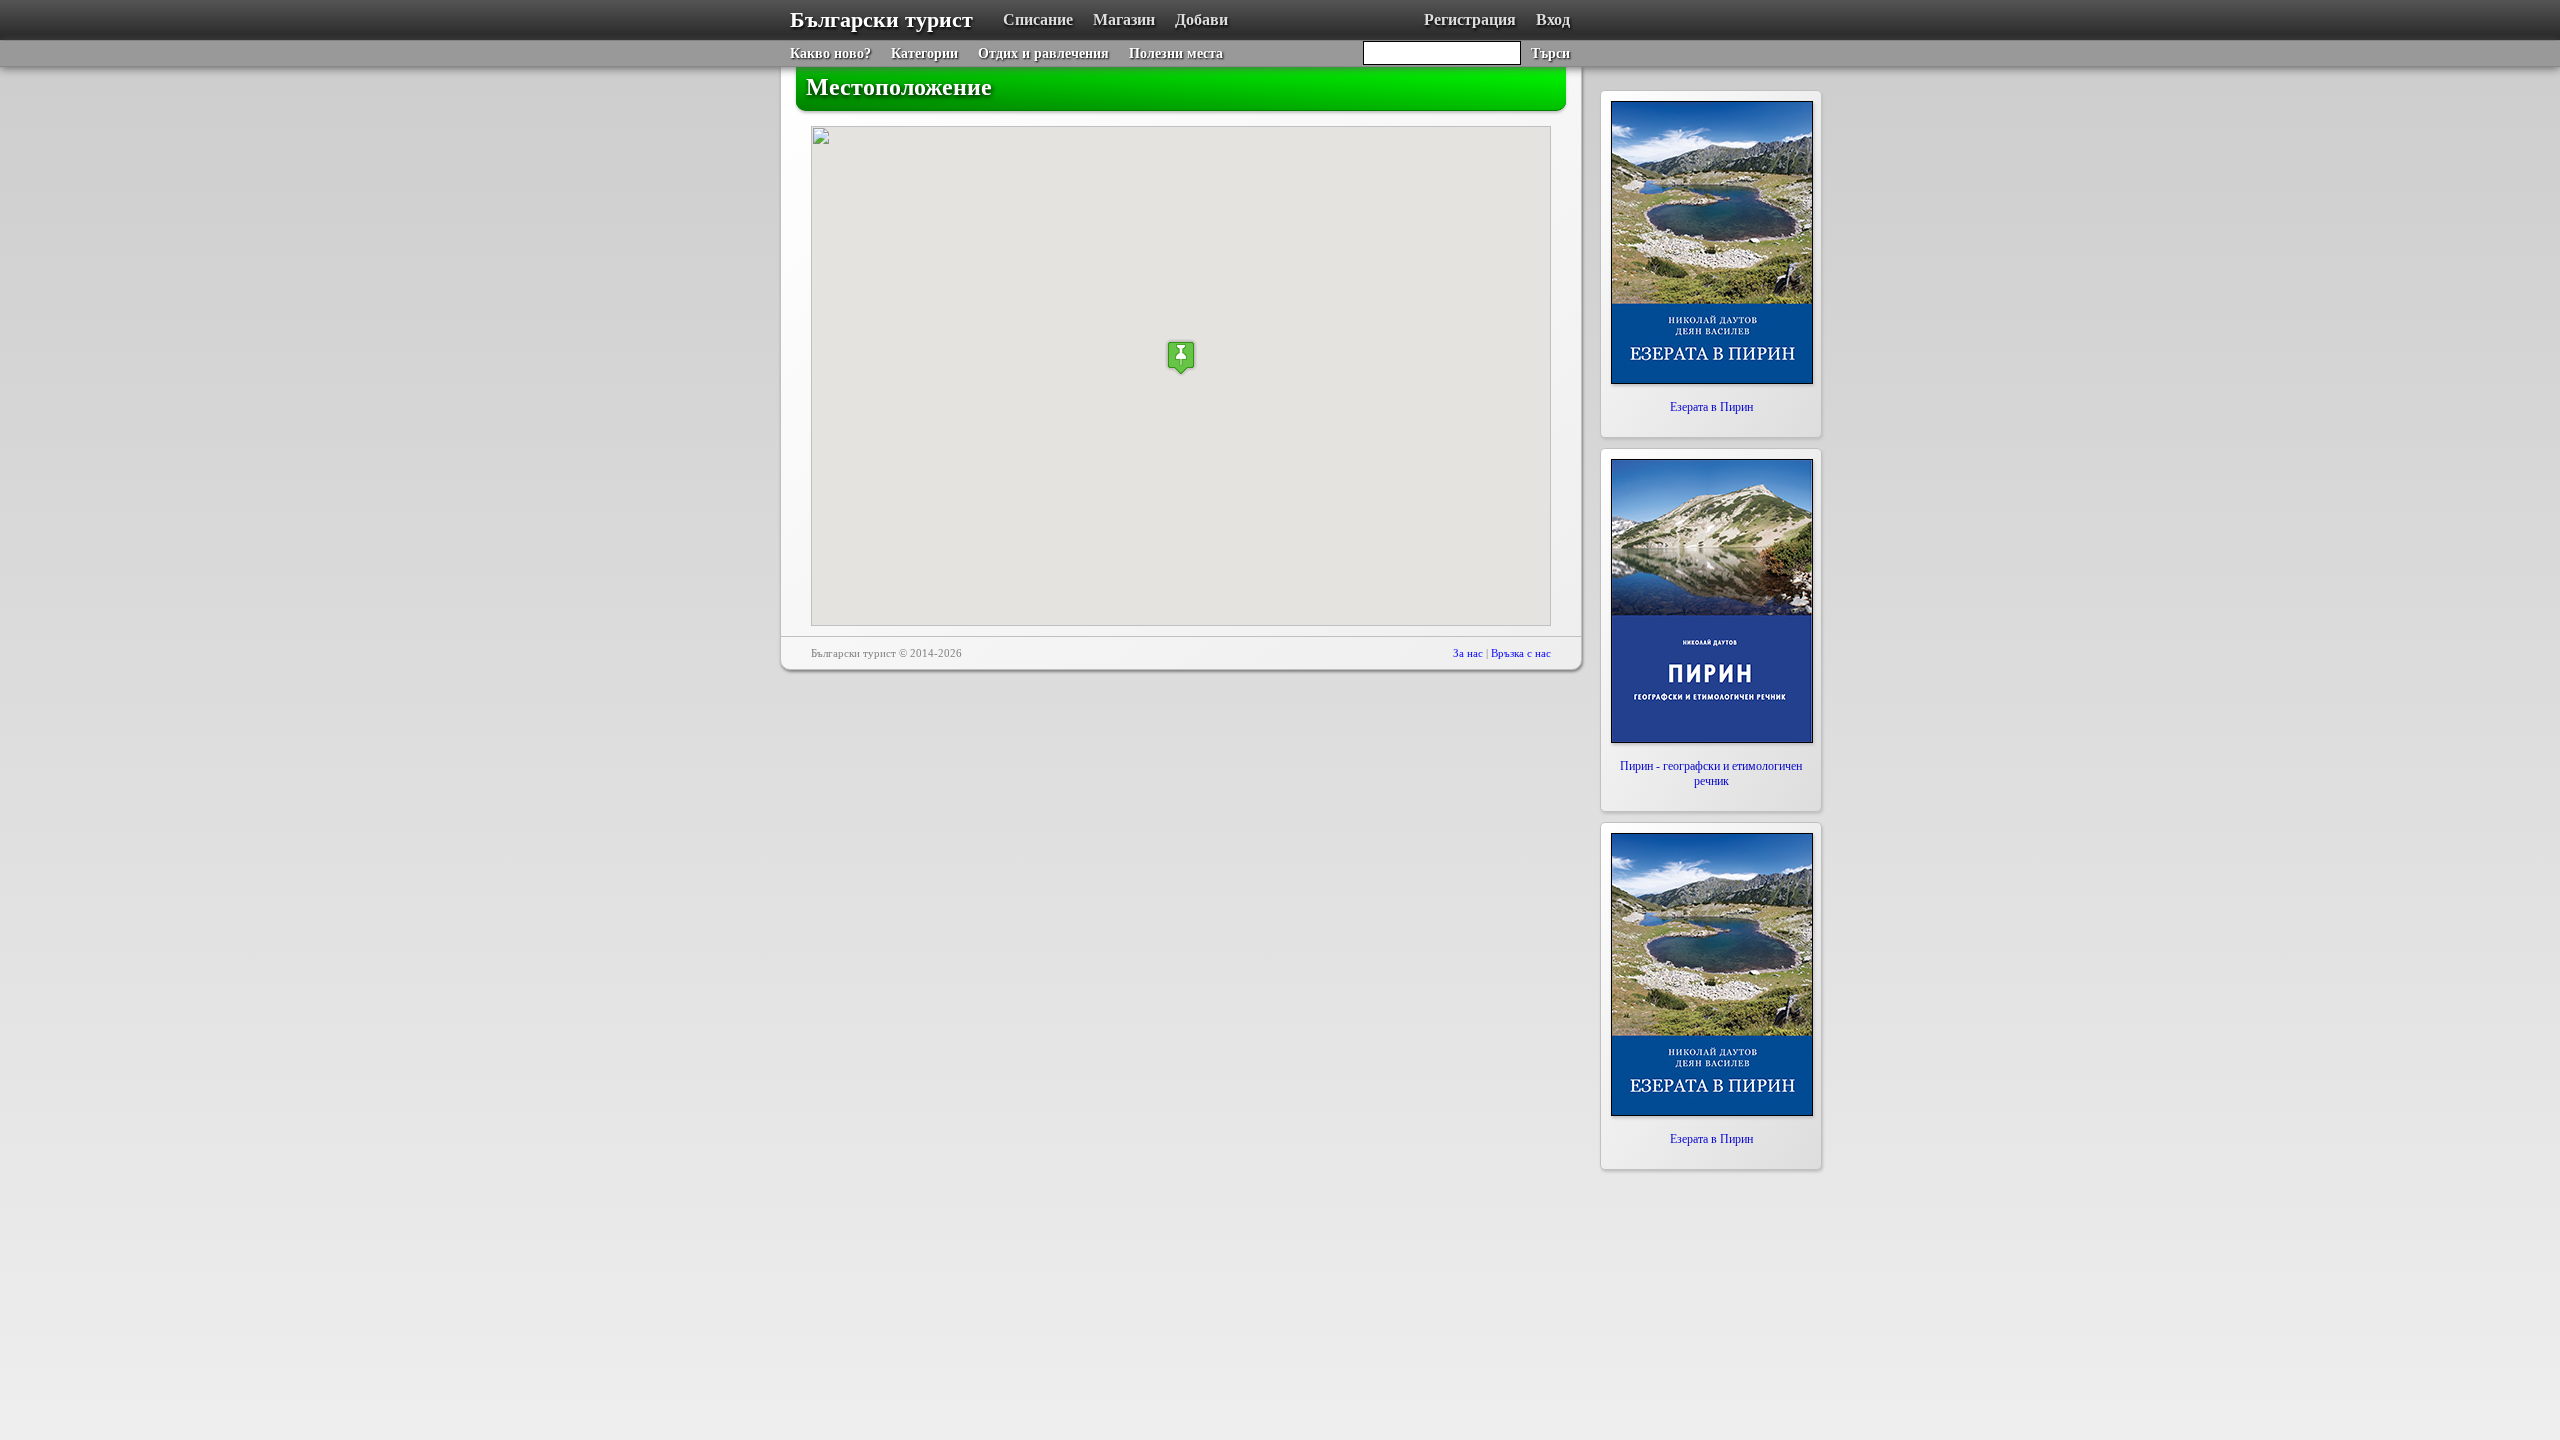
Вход (1553, 19)
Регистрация (1470, 19)
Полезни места (1176, 53)
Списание (1038, 19)
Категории (924, 53)
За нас (1468, 653)
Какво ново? (830, 53)
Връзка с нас (1521, 653)
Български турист (881, 19)
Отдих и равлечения (1043, 53)
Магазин (1124, 19)
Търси (1550, 53)
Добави (1201, 19)
